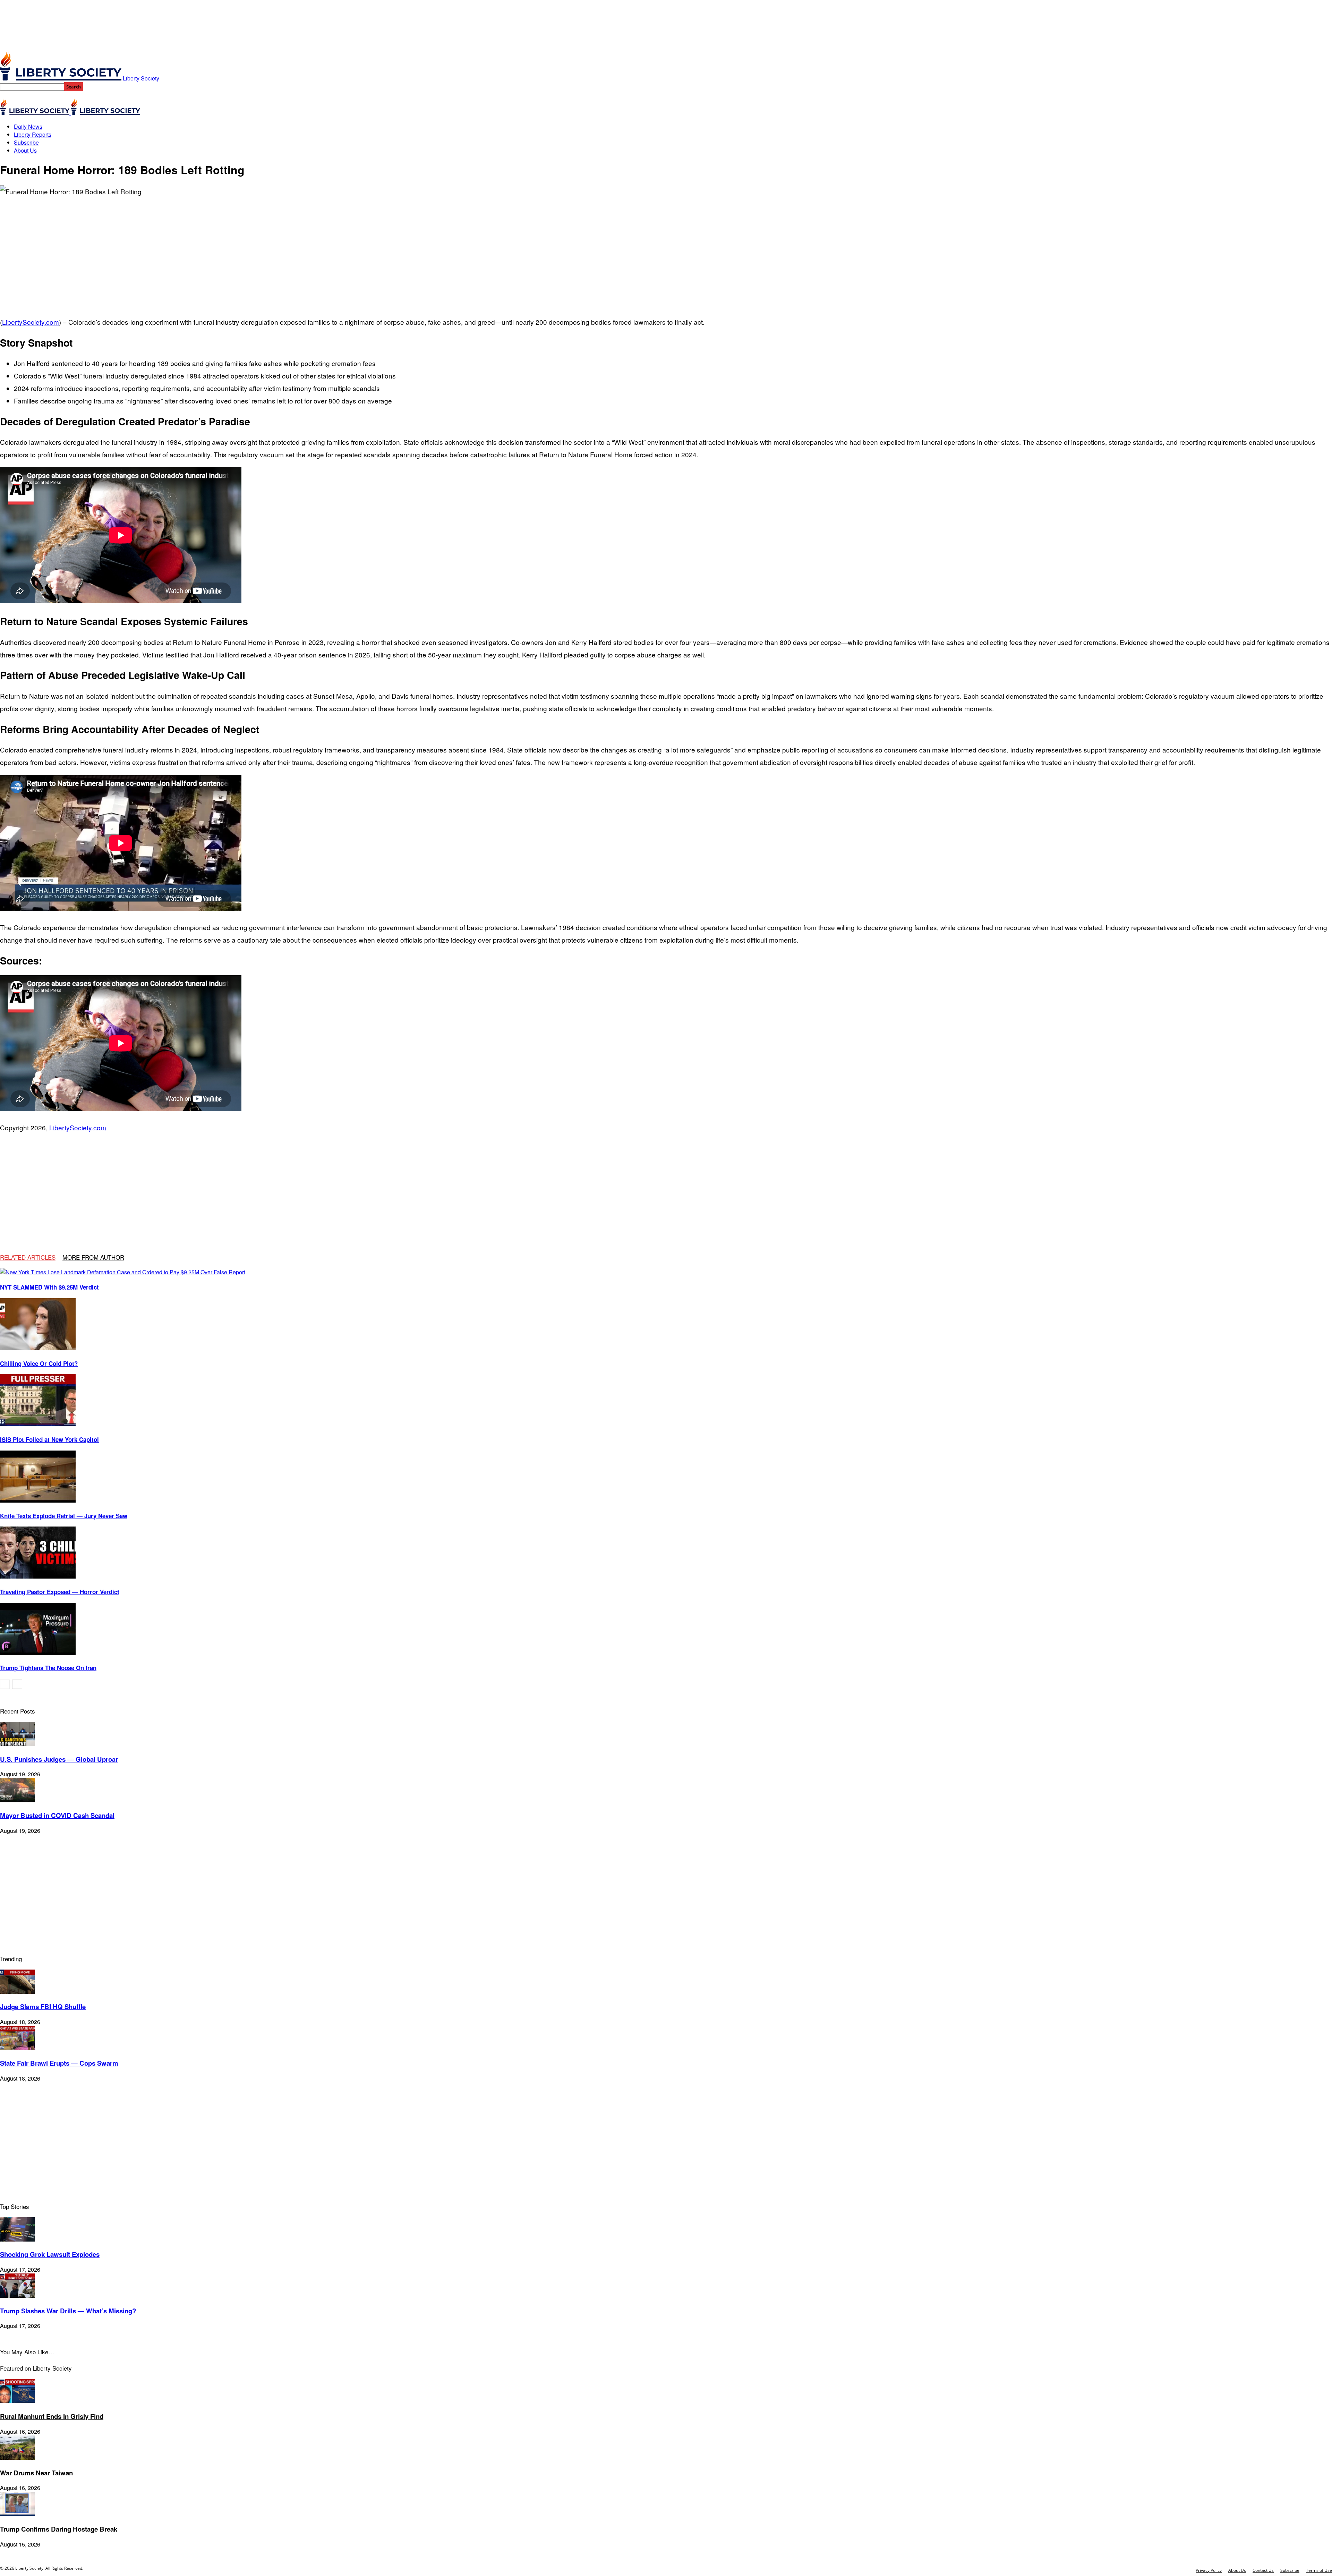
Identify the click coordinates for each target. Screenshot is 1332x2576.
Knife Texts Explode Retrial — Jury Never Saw (64, 1516)
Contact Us (1263, 2570)
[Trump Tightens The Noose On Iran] (38, 1653)
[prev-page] (5, 1684)
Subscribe (26, 142)
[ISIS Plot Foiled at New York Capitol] (38, 1424)
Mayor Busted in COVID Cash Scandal (57, 1815)
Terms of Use (1319, 2570)
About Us (25, 150)
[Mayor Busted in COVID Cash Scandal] (17, 1800)
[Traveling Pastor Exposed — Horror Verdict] (38, 1576)
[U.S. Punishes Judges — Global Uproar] (17, 1744)
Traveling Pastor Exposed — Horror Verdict (60, 1592)
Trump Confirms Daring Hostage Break (59, 2529)
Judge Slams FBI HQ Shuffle (43, 2007)
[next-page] (17, 1684)
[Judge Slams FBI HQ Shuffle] (17, 1992)
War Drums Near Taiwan (36, 2473)
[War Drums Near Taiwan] (17, 2458)
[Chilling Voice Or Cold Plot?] (38, 1348)
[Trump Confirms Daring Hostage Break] (17, 2514)
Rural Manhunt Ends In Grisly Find (52, 2416)
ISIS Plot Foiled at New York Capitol (49, 1439)
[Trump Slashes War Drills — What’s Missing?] (17, 2296)
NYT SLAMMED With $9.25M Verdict (49, 1287)
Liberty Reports (33, 134)
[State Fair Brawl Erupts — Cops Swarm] (17, 2048)
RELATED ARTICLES (28, 1257)
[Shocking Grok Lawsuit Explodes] (17, 2239)
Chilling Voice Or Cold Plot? (39, 1363)
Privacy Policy (1209, 2570)
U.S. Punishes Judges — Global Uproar (59, 1759)
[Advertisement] (666, 250)
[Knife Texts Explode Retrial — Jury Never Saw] (38, 1500)
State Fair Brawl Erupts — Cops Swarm (59, 2063)
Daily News (28, 126)
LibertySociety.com (31, 322)
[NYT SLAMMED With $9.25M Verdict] (123, 1272)
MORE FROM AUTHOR (93, 1257)
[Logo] (35, 113)
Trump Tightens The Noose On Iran (48, 1668)
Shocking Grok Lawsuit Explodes (50, 2254)
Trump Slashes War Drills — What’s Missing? (68, 2311)
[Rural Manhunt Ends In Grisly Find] (17, 2401)
